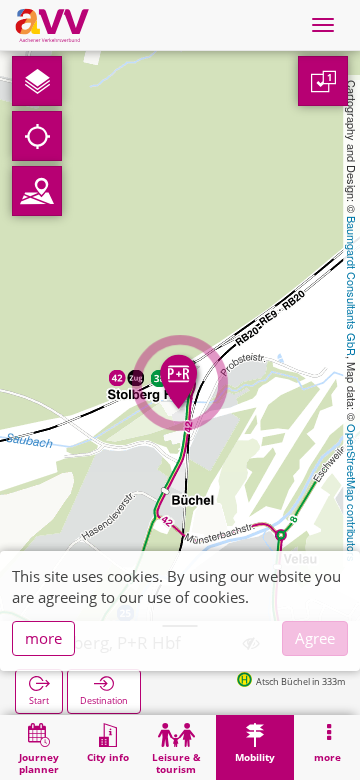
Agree (315, 638)
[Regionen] (37, 191)
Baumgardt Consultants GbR (352, 286)
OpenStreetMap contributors (352, 493)
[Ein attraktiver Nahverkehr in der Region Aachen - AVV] (52, 25)
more (43, 638)
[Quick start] (37, 81)
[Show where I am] (37, 136)
